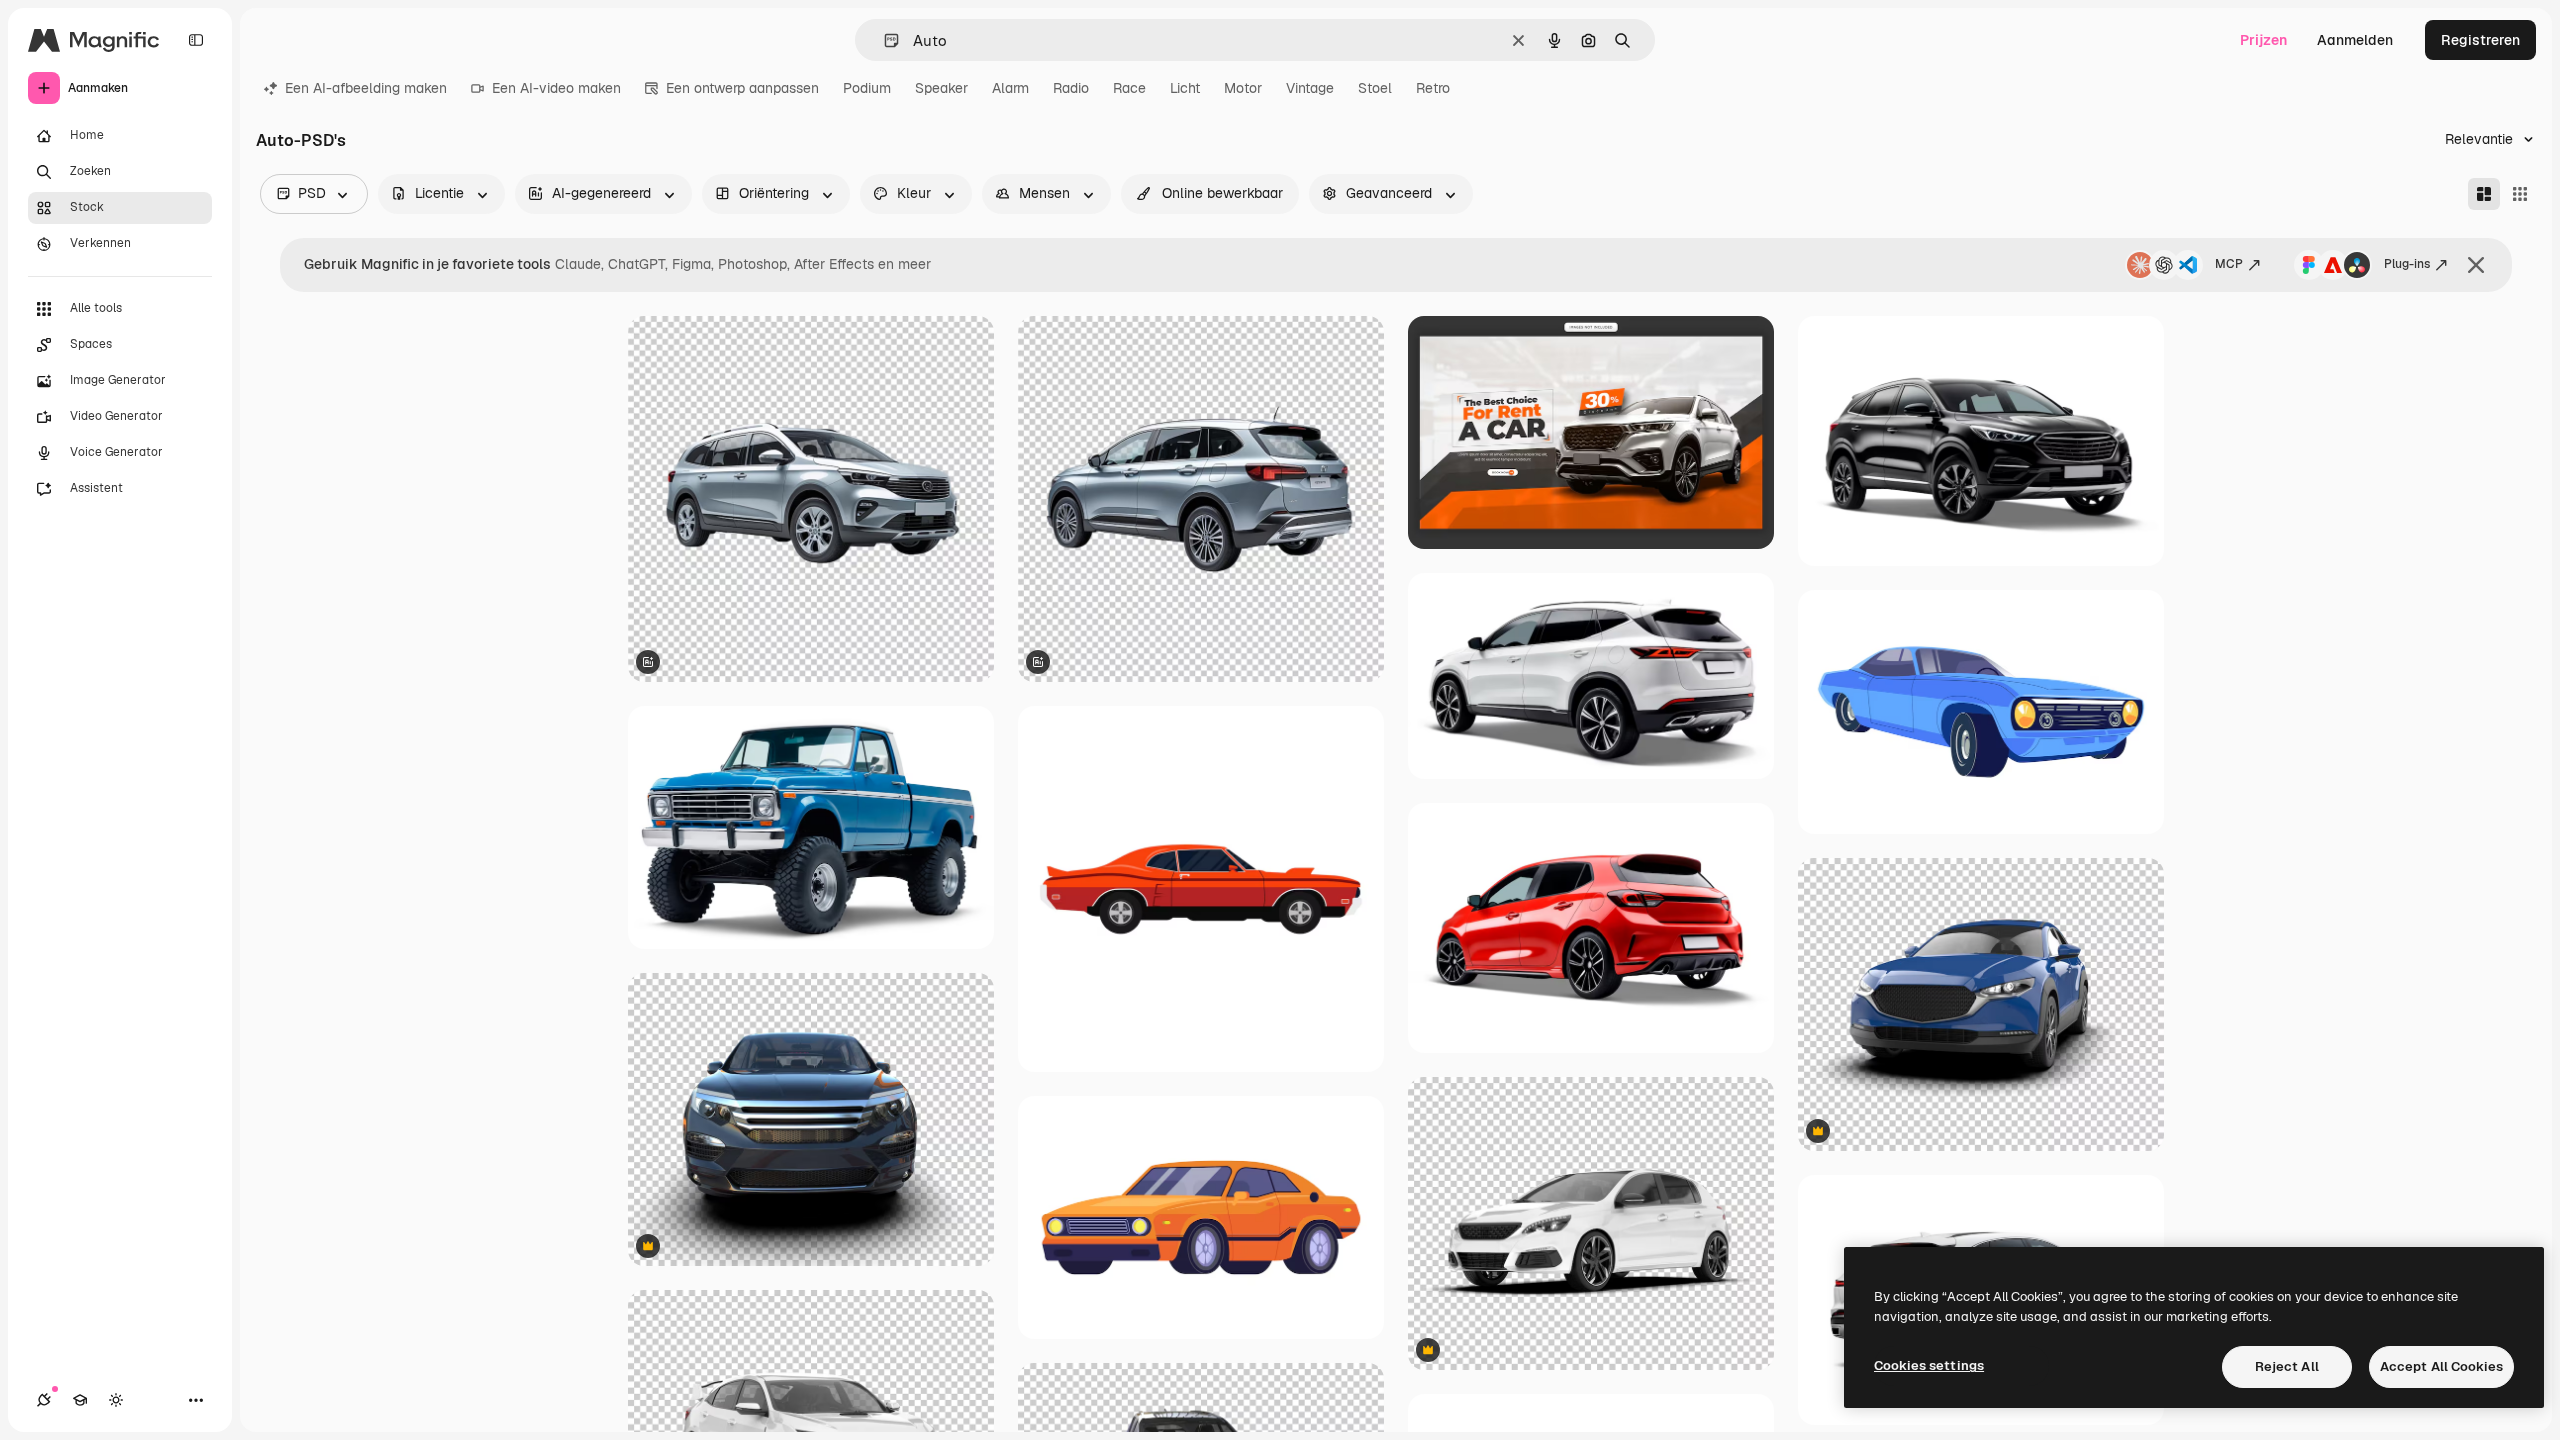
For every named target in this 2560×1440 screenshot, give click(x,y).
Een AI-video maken (556, 88)
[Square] (2520, 194)
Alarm (1010, 88)
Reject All (2287, 1366)
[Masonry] (2484, 194)
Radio (1071, 88)
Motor (1243, 88)
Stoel (1375, 88)
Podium (867, 88)
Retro (1433, 88)
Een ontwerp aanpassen (742, 88)
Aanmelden (2355, 40)
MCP (2229, 264)
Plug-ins (2407, 264)
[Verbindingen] (44, 1400)
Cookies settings (1929, 1365)
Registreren (2480, 40)
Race (1129, 88)
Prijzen (2263, 40)
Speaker (941, 88)
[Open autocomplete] (883, 40)
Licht (1185, 88)
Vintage (1310, 88)
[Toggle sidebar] (196, 40)
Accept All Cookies (2441, 1366)
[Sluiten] (2476, 265)
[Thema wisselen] (116, 1400)
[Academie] (80, 1400)
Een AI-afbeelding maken (366, 88)
